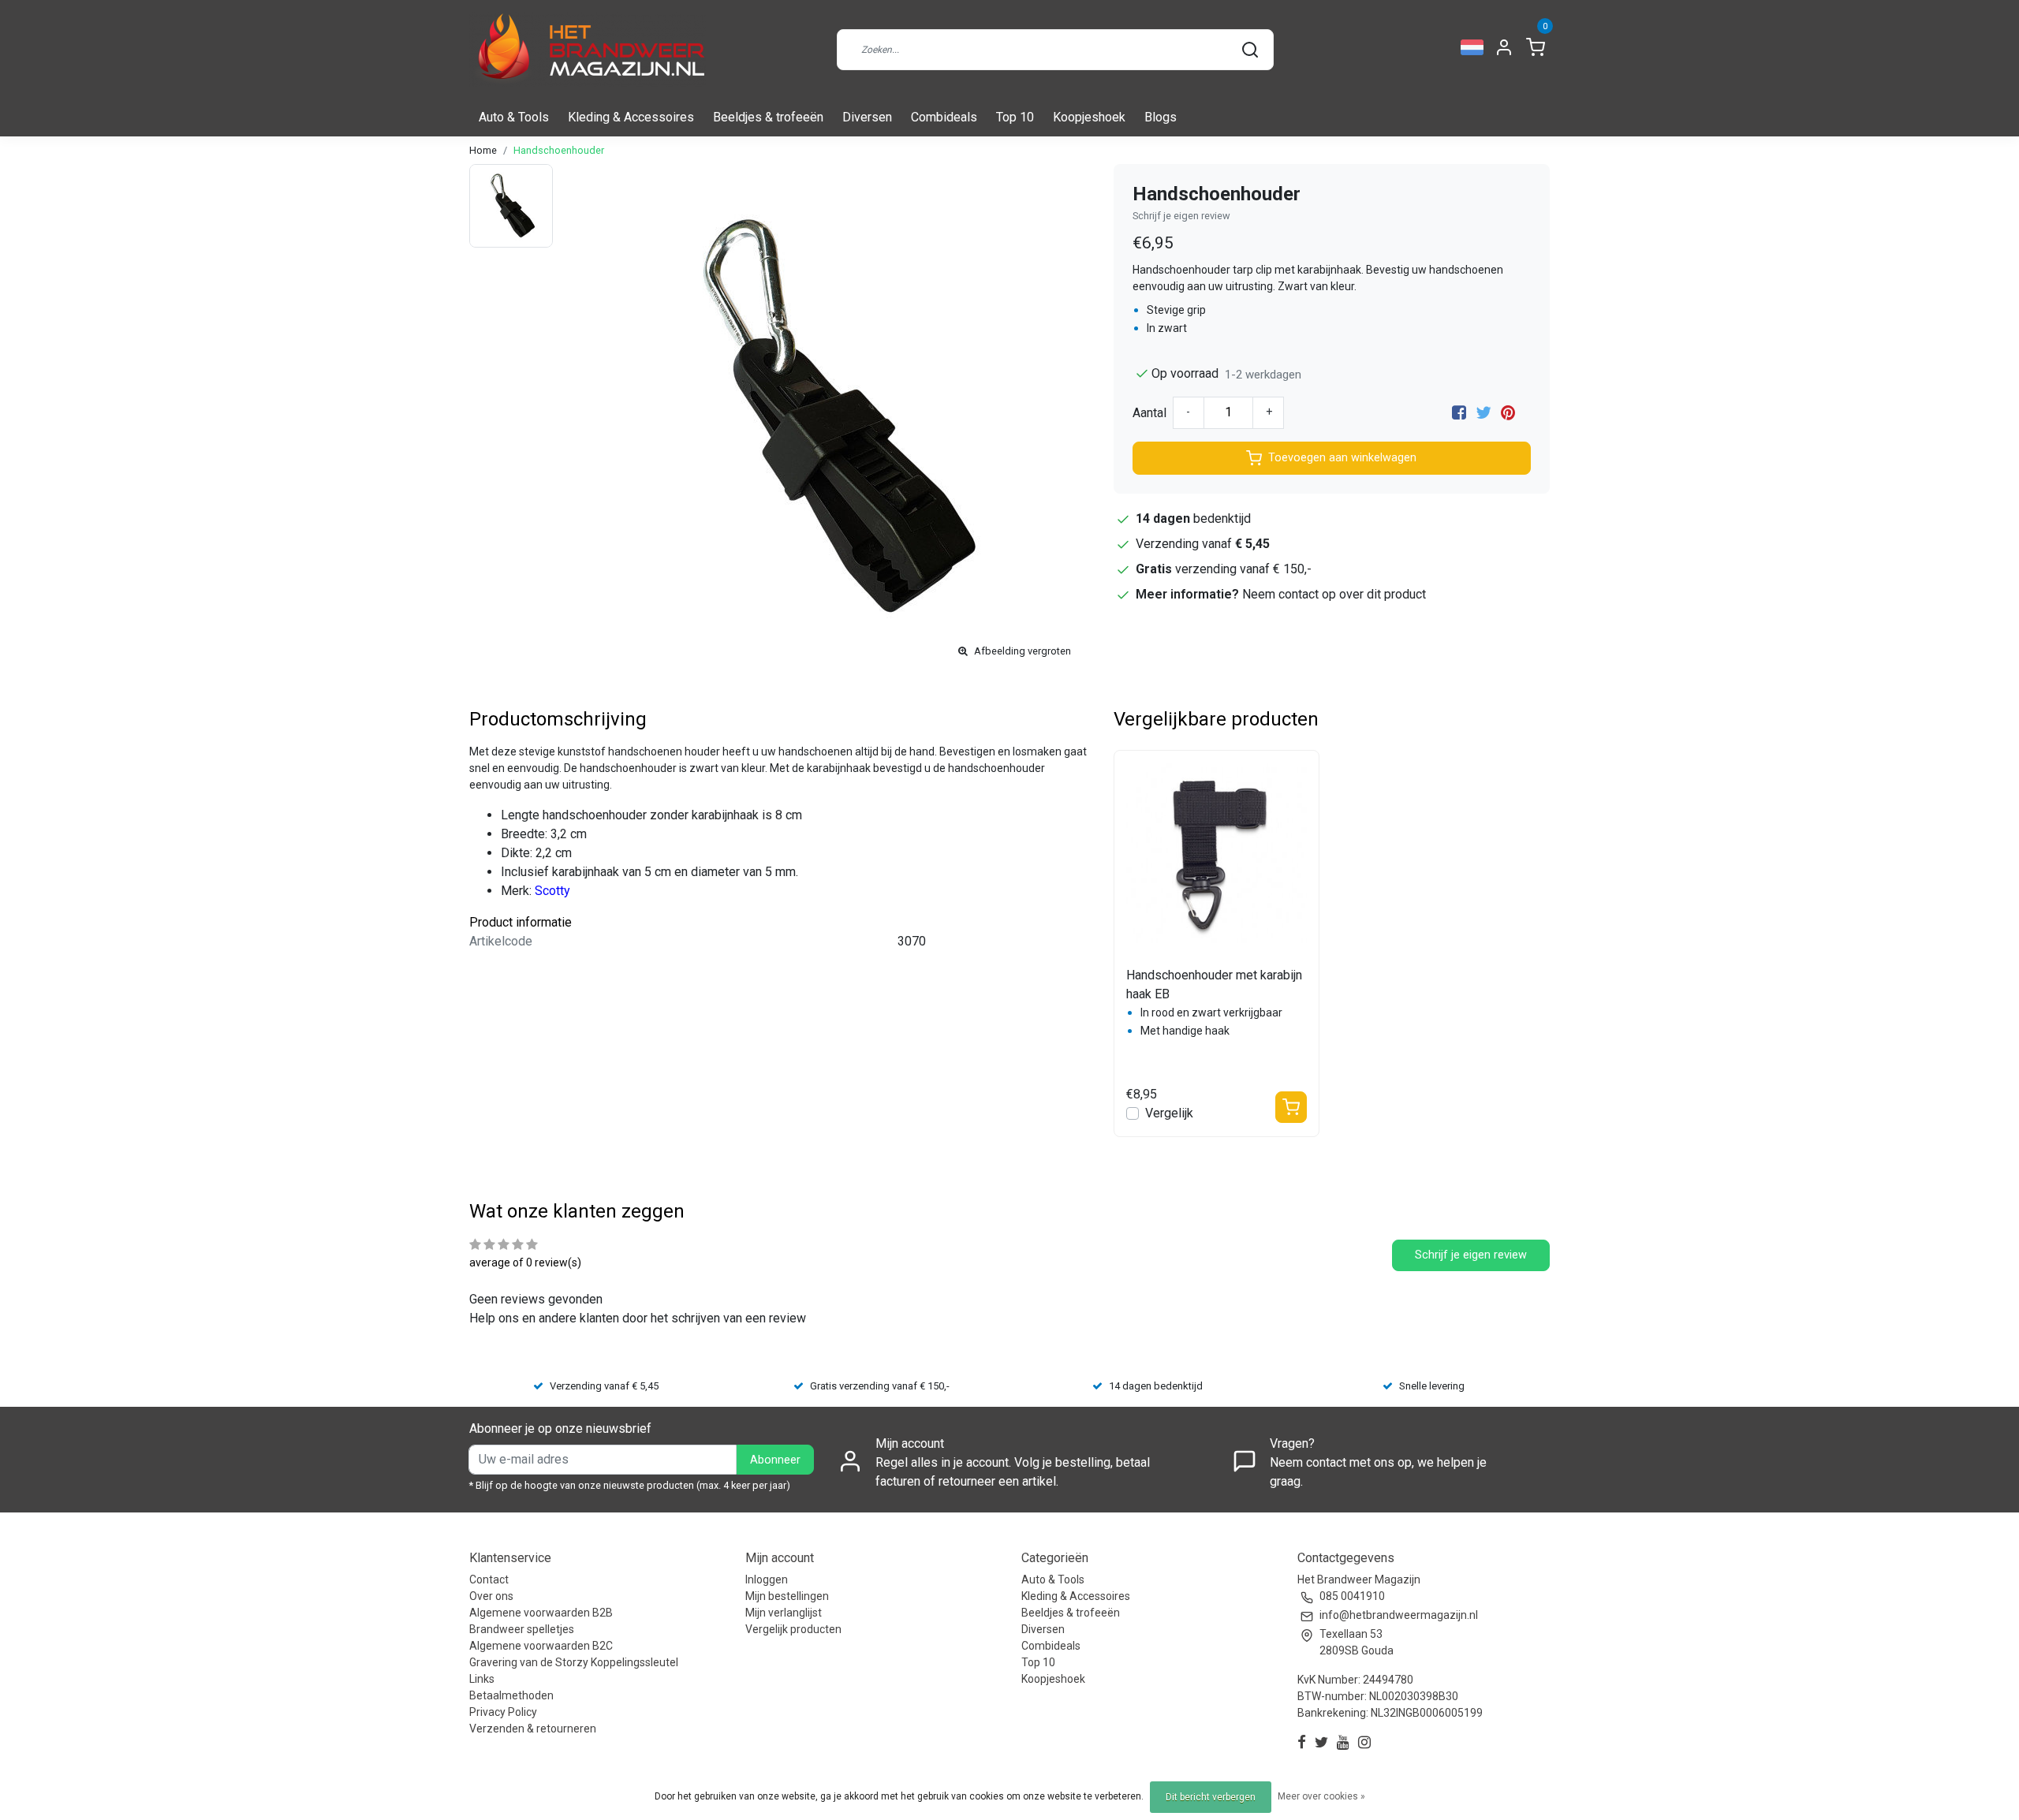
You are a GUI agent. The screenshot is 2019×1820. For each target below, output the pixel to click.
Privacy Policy (503, 1712)
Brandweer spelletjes (522, 1629)
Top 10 (1015, 117)
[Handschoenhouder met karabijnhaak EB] (1217, 853)
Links (482, 1679)
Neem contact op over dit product (1334, 594)
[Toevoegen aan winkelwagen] (1291, 1107)
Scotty (552, 891)
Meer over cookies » (1321, 1796)
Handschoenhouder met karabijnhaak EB (1214, 985)
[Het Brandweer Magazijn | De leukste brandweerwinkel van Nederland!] (588, 49)
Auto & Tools (514, 117)
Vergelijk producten (793, 1629)
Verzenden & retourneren (533, 1729)
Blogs (1161, 117)
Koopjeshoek (1089, 117)
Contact (489, 1579)
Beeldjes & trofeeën (768, 117)
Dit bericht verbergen (1211, 1797)
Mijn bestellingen (787, 1596)
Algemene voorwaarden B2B (541, 1613)
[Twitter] (1483, 413)
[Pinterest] (1508, 413)
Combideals (944, 117)
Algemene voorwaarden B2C (541, 1646)
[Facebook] (1459, 413)
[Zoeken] (1250, 50)
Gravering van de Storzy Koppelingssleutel (574, 1662)
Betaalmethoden (511, 1695)
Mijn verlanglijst (784, 1613)
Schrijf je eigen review (1181, 216)
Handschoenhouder (559, 150)
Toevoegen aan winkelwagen (1342, 458)
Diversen (867, 117)
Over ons (491, 1596)
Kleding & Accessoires (631, 117)
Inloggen (767, 1579)
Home (483, 150)
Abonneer (775, 1460)
